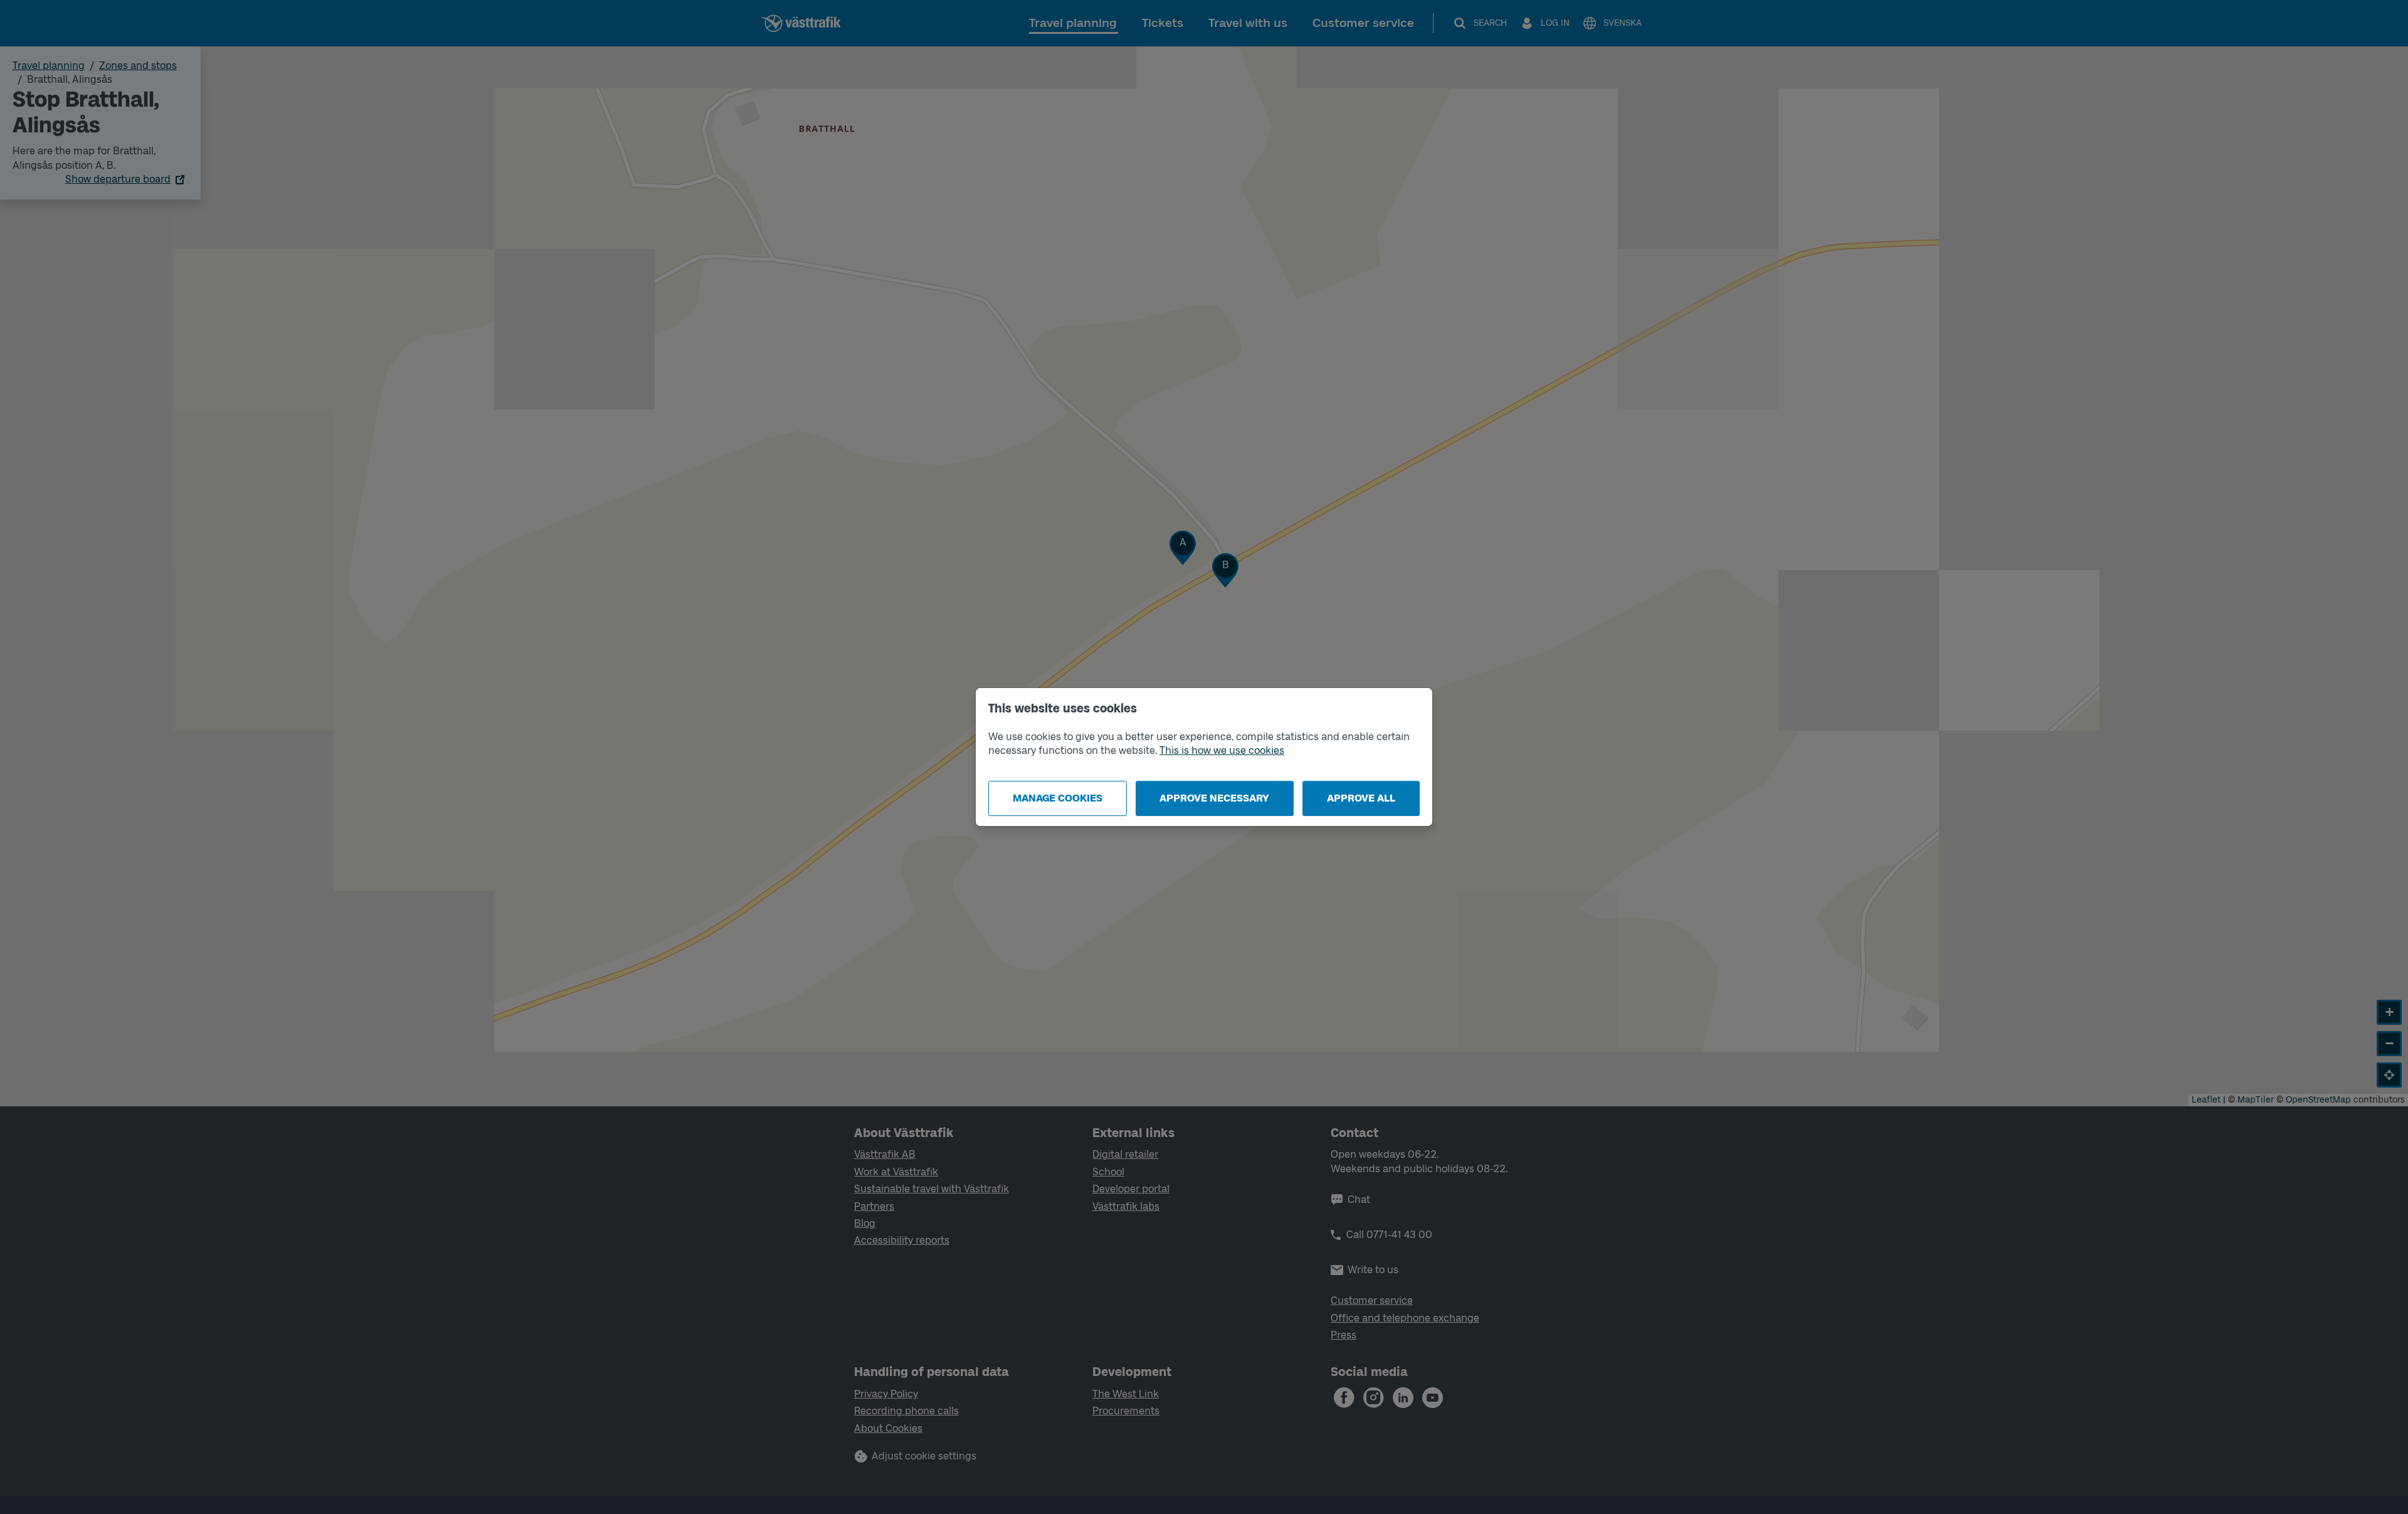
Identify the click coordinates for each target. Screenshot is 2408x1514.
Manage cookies (1058, 798)
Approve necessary (1214, 798)
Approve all (1361, 798)
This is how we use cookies (1222, 750)
